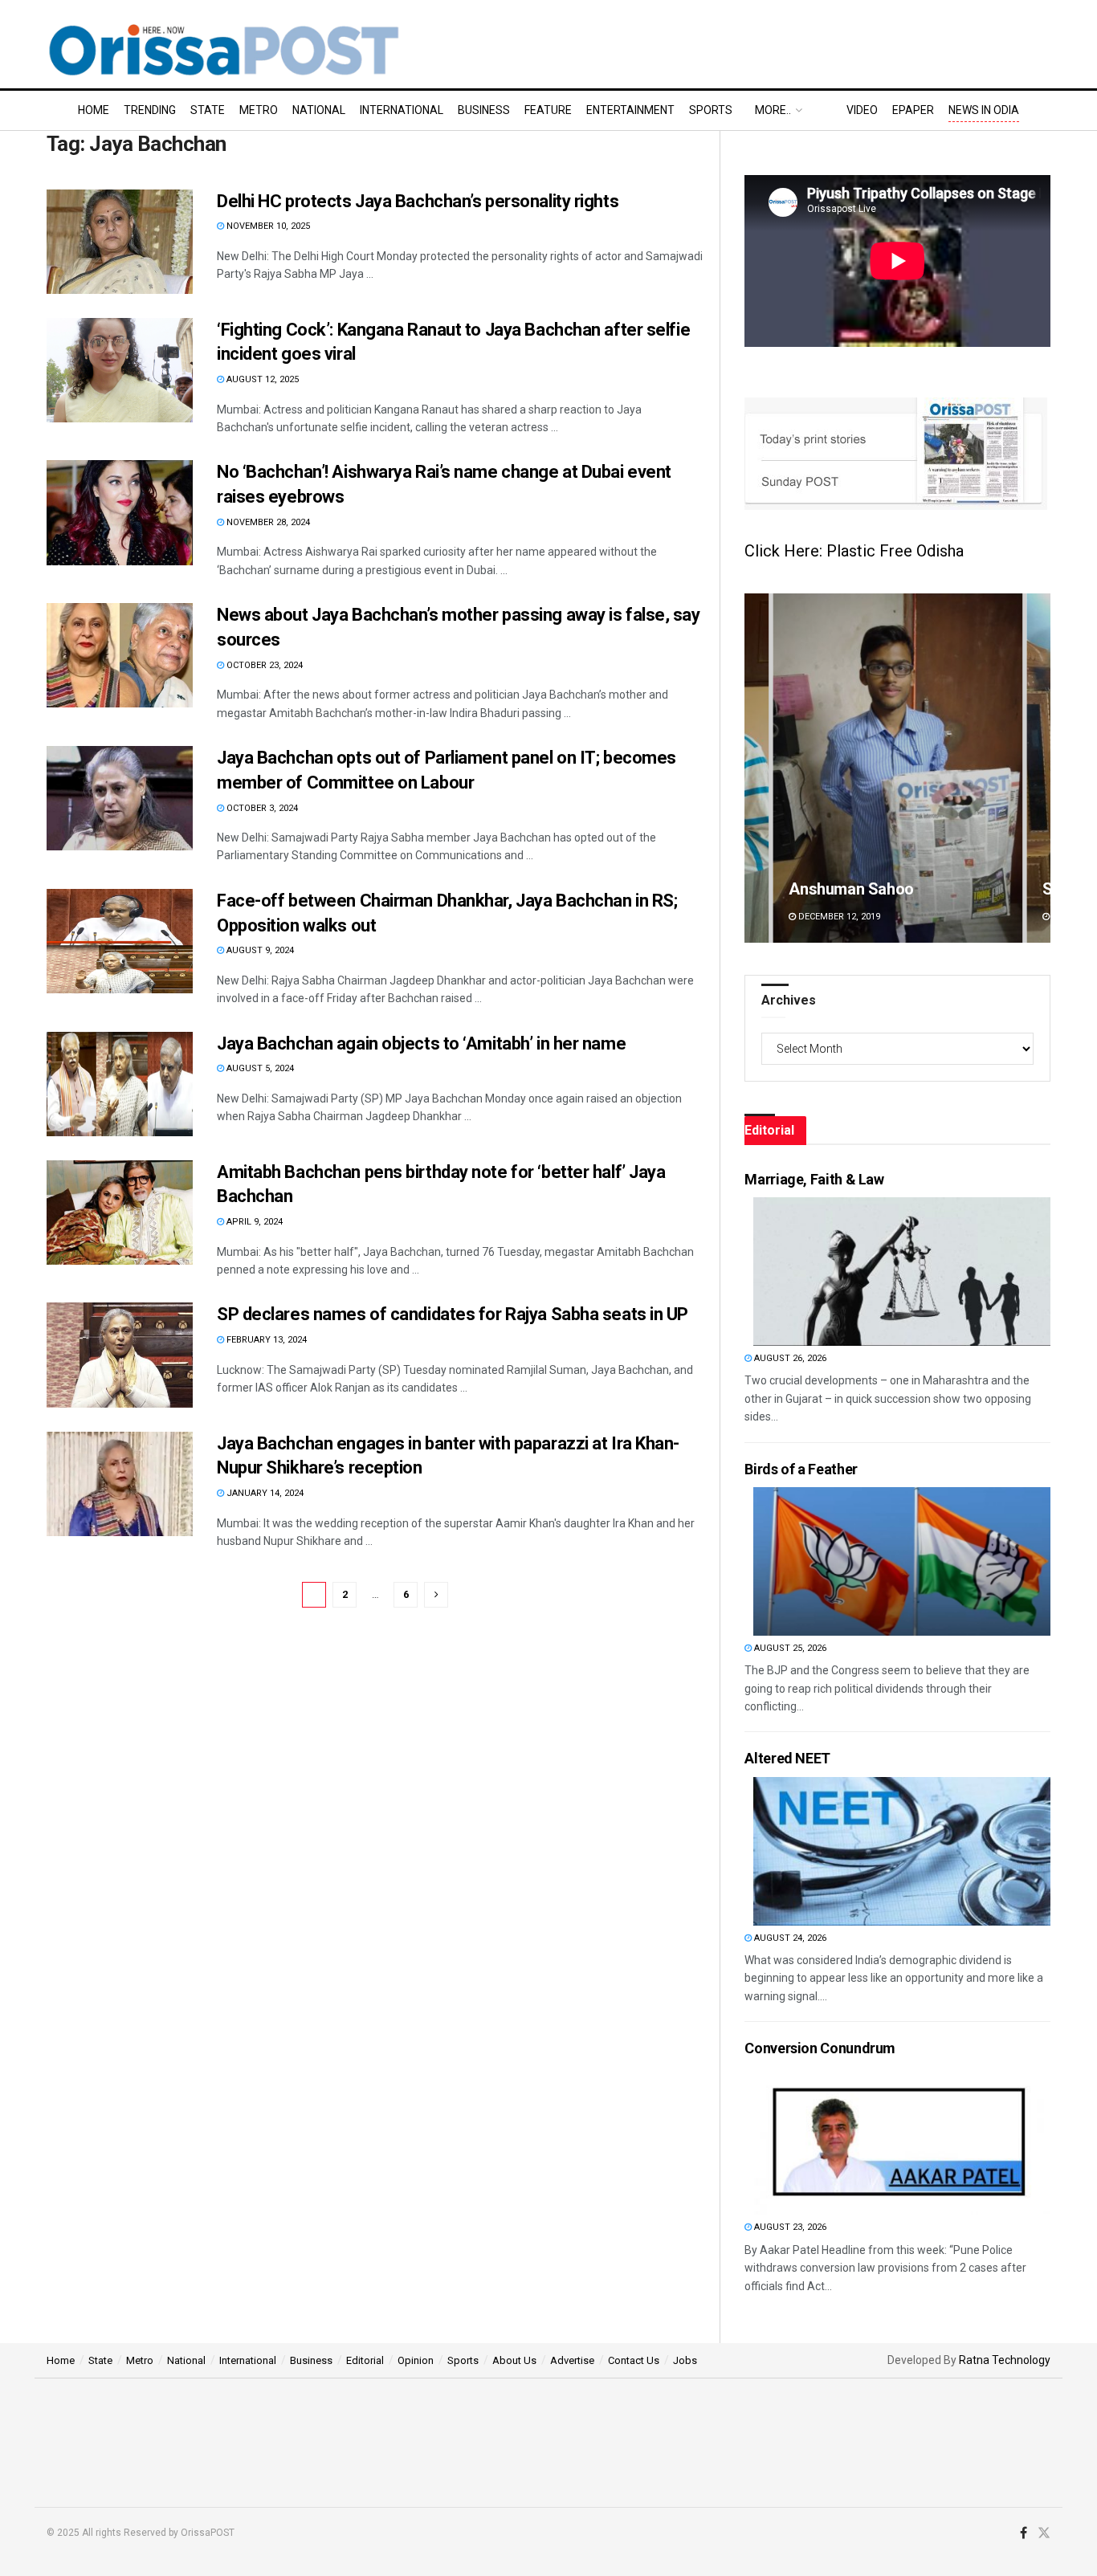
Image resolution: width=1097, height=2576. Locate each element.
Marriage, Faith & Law (814, 1179)
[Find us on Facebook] (1024, 2533)
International (402, 110)
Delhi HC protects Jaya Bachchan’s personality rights (418, 201)
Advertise (572, 2360)
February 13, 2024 (265, 1340)
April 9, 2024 (253, 1222)
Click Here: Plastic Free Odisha (854, 551)
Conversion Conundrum (820, 2048)
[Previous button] (756, 768)
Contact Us (634, 2360)
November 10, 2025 (267, 226)
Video (862, 110)
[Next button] (1038, 768)
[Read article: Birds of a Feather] (902, 1561)
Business (484, 110)
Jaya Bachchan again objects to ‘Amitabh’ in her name (421, 1043)
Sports (711, 110)
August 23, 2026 (789, 2227)
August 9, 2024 (259, 950)
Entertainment (630, 110)
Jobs (685, 2360)
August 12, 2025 (261, 379)
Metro (259, 110)
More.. (773, 110)
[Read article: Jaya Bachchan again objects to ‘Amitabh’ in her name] (120, 1084)
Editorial (365, 2360)
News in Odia (984, 110)
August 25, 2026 (789, 1648)
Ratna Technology (1005, 2360)
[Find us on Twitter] (1044, 2533)
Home (94, 110)
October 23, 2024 (263, 665)
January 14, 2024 (264, 1493)
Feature (548, 110)
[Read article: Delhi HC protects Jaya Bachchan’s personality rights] (120, 242)
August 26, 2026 (789, 1358)
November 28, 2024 (267, 522)
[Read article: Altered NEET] (902, 1851)
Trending (150, 110)
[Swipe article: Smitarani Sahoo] (897, 768)
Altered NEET (787, 1758)
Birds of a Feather (801, 1469)
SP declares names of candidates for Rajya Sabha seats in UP (453, 1314)
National (319, 110)
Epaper (913, 110)
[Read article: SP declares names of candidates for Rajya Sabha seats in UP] (120, 1355)
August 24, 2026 (789, 1938)
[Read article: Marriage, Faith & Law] (902, 1272)
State (208, 110)
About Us (514, 2360)
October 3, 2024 (261, 808)
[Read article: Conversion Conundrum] (902, 2140)
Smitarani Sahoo (847, 889)
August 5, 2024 (259, 1068)
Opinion (416, 2360)
